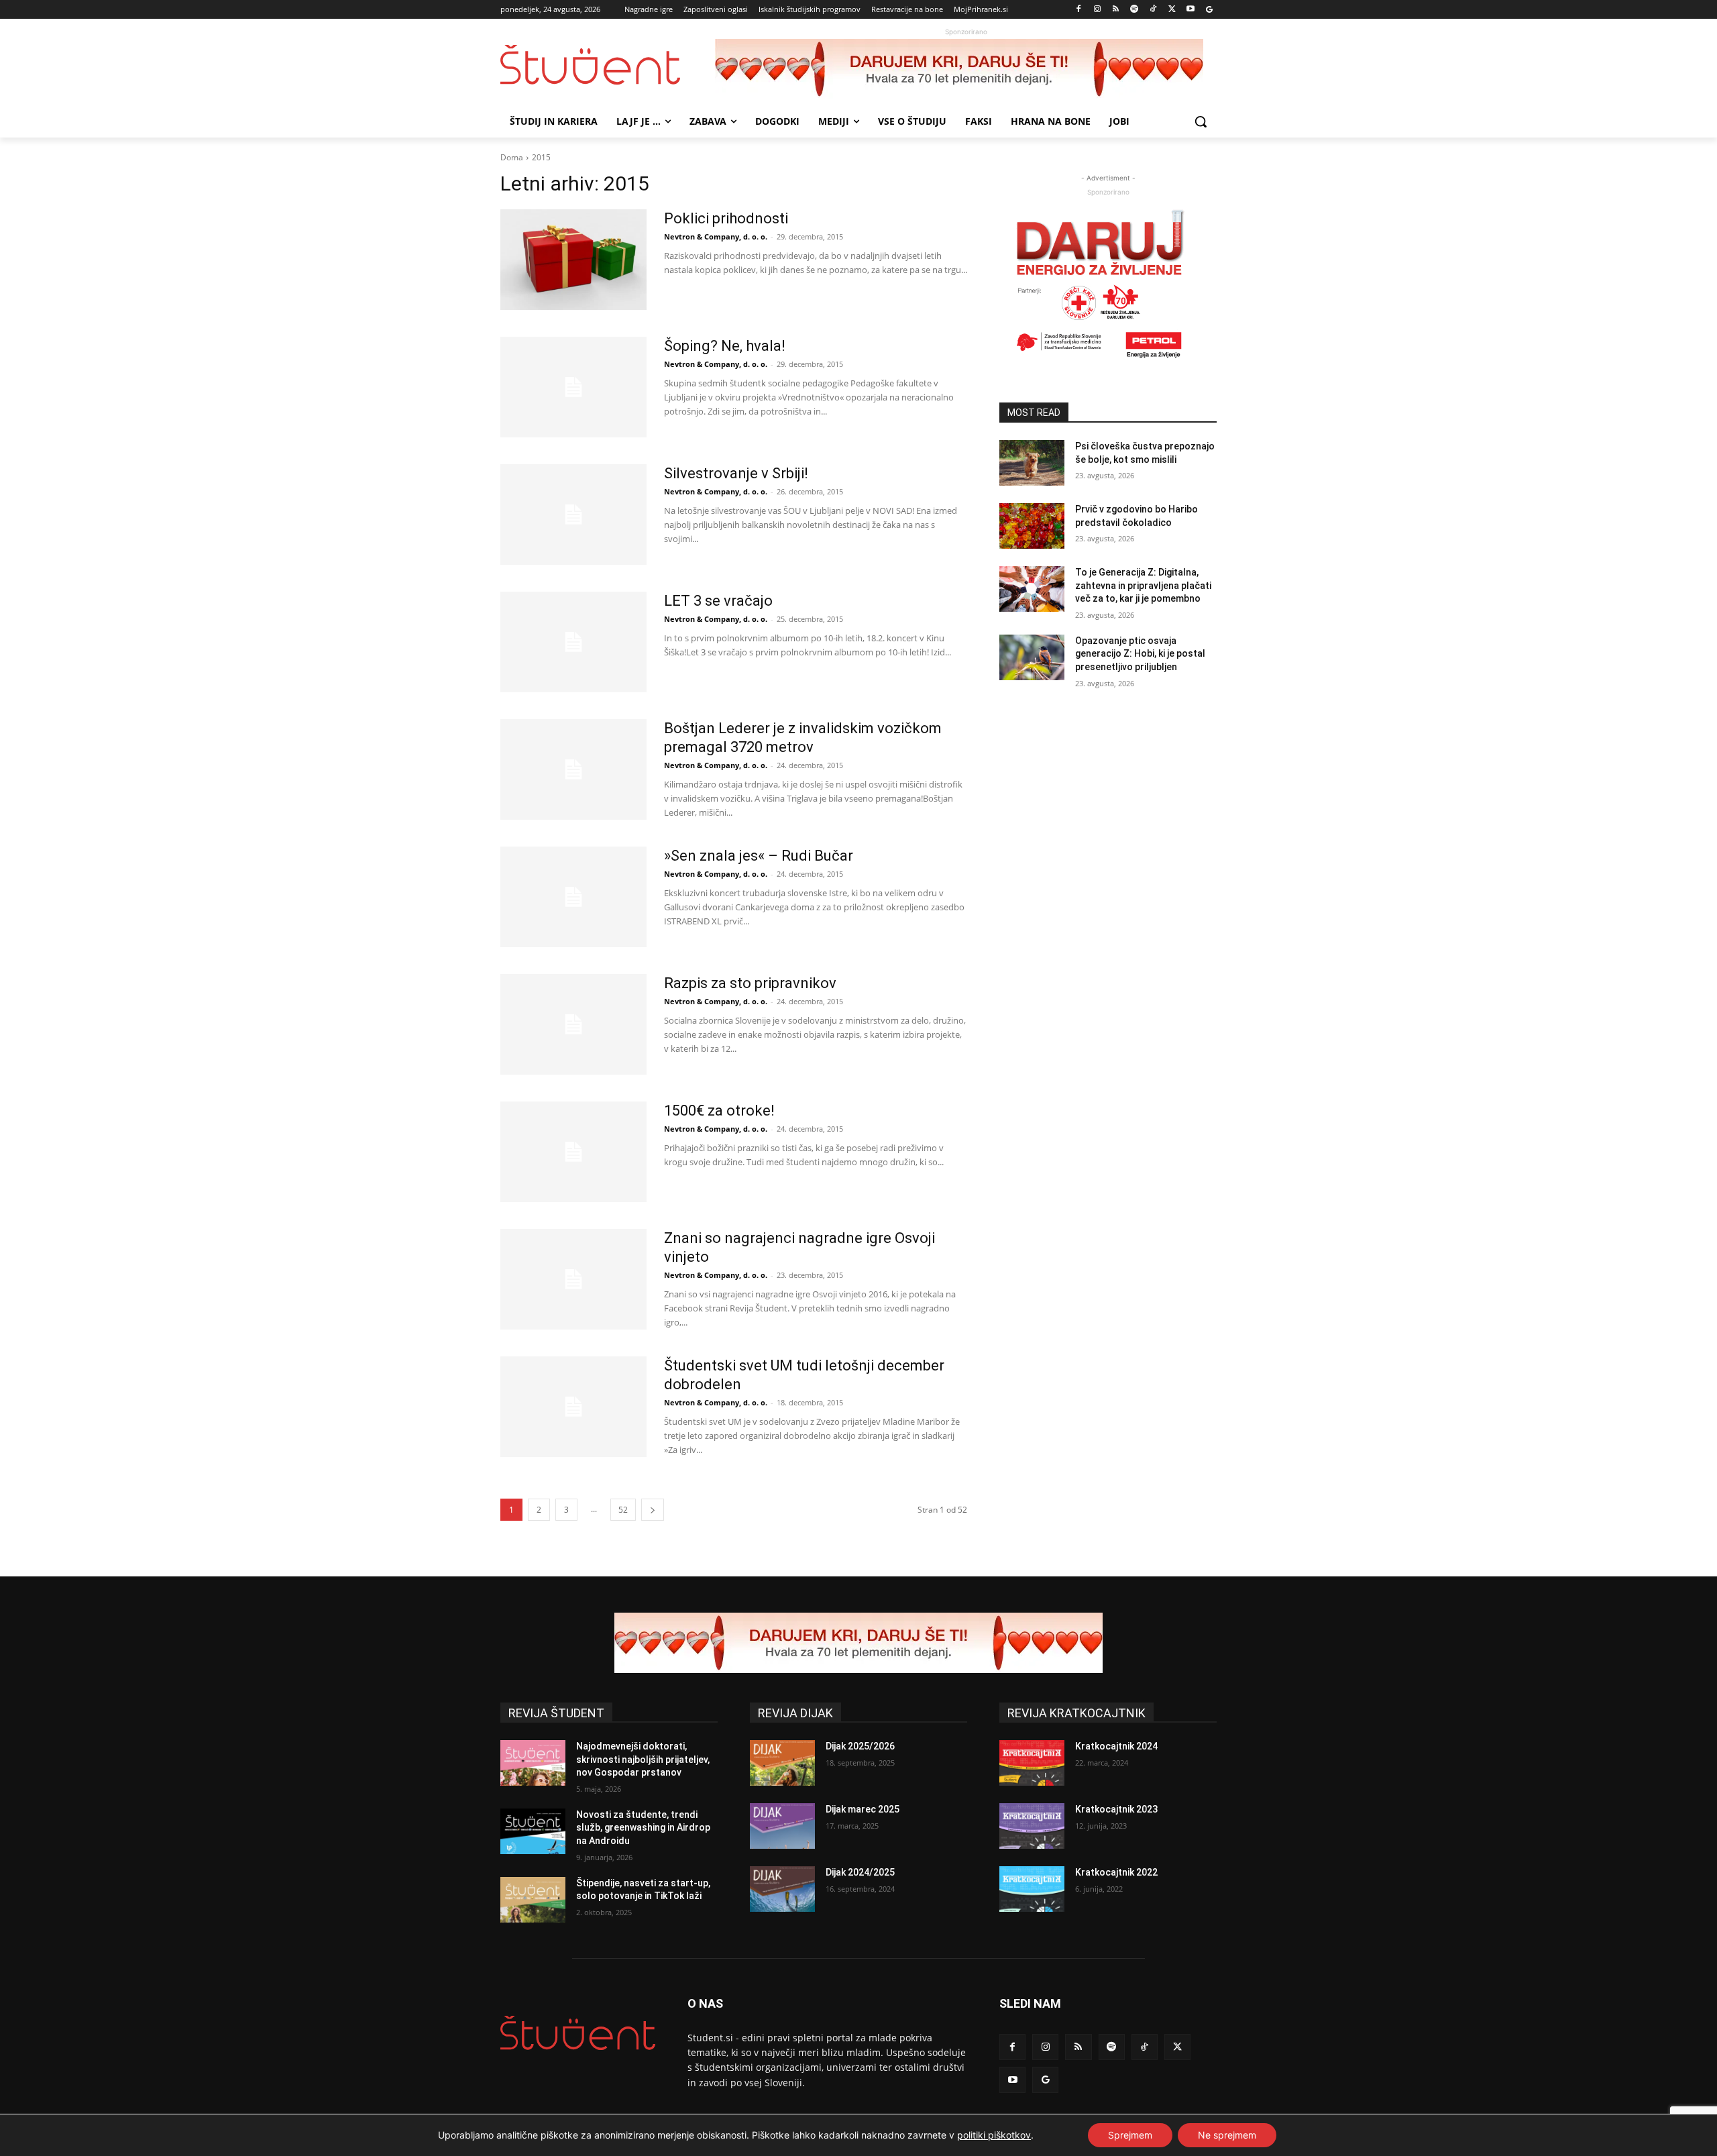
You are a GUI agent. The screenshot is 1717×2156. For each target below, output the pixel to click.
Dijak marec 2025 (863, 1809)
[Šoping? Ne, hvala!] (573, 387)
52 (623, 1510)
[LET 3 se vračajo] (573, 642)
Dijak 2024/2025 (860, 1872)
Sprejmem (1130, 2135)
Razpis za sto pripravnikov (750, 983)
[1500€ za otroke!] (573, 1152)
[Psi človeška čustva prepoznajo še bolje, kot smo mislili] (1032, 463)
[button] (1201, 121)
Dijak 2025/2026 (860, 1746)
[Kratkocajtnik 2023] (1032, 1826)
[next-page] (653, 1510)
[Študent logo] (608, 65)
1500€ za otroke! (719, 1111)
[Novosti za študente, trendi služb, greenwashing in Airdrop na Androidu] (533, 1831)
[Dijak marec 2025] (782, 1826)
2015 (541, 157)
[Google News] (1209, 10)
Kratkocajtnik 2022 (1116, 1872)
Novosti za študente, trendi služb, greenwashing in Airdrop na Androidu (643, 1828)
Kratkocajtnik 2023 (1116, 1809)
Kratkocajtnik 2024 (1116, 1746)
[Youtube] (1190, 10)
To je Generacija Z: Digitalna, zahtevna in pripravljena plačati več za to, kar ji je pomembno (1143, 585)
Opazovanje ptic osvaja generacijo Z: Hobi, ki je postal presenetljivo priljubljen (1140, 654)
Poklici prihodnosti (726, 218)
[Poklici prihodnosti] (573, 260)
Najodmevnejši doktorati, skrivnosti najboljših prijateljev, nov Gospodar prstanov (643, 1759)
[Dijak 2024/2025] (782, 1889)
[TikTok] (1153, 10)
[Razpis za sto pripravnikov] (573, 1024)
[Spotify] (1134, 10)
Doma (512, 157)
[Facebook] (1079, 10)
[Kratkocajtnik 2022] (1032, 1889)
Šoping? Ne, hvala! (725, 346)
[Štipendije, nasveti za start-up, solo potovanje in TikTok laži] (533, 1900)
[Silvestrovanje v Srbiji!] (573, 515)
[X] (1172, 10)
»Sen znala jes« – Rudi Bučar (759, 856)
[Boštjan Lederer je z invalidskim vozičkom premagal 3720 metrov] (573, 769)
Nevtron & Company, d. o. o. (716, 236)
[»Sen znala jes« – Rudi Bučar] (573, 897)
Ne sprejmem (1227, 2135)
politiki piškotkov (994, 2135)
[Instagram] (1097, 10)
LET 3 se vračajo (718, 601)
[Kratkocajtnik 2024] (1032, 1763)
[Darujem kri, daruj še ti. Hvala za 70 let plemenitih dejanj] (966, 69)
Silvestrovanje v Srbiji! (736, 473)
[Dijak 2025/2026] (782, 1763)
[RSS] (1116, 10)
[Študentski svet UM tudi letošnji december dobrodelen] (573, 1407)
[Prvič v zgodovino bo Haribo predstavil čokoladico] (1032, 526)
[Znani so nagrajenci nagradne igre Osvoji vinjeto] (573, 1279)
